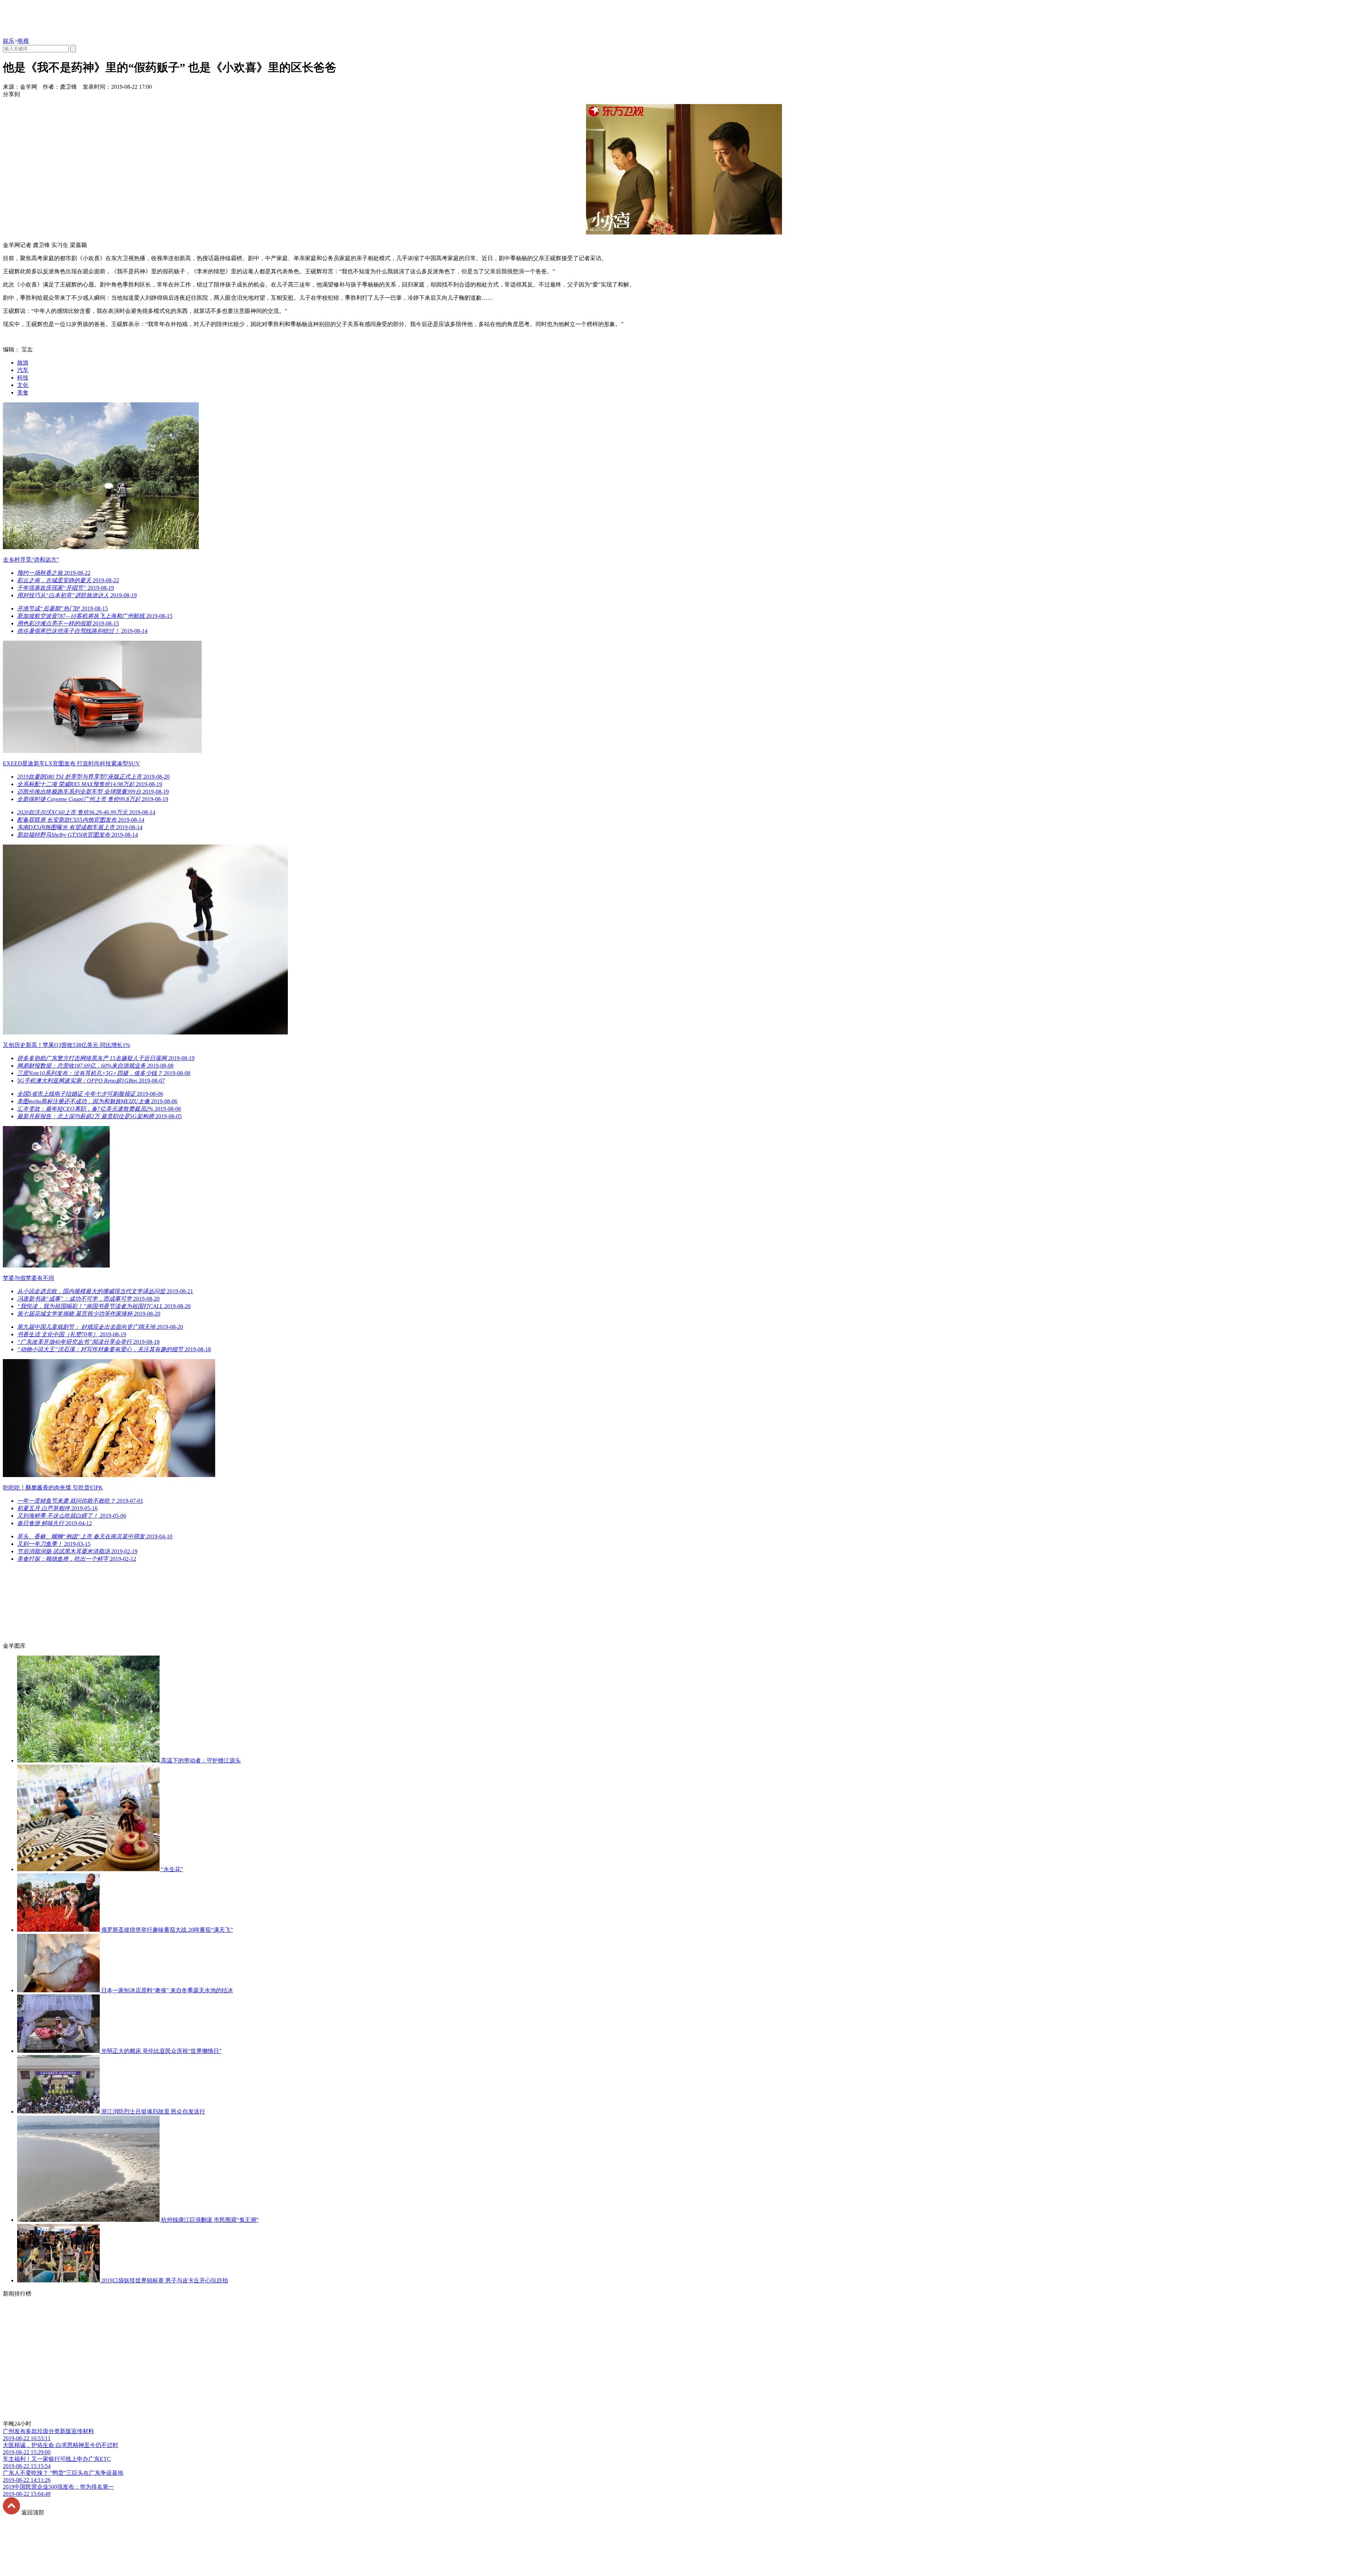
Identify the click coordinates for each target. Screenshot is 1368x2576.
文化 (23, 385)
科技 (23, 378)
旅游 (23, 363)
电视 (23, 41)
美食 (23, 393)
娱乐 (9, 41)
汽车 (23, 370)
